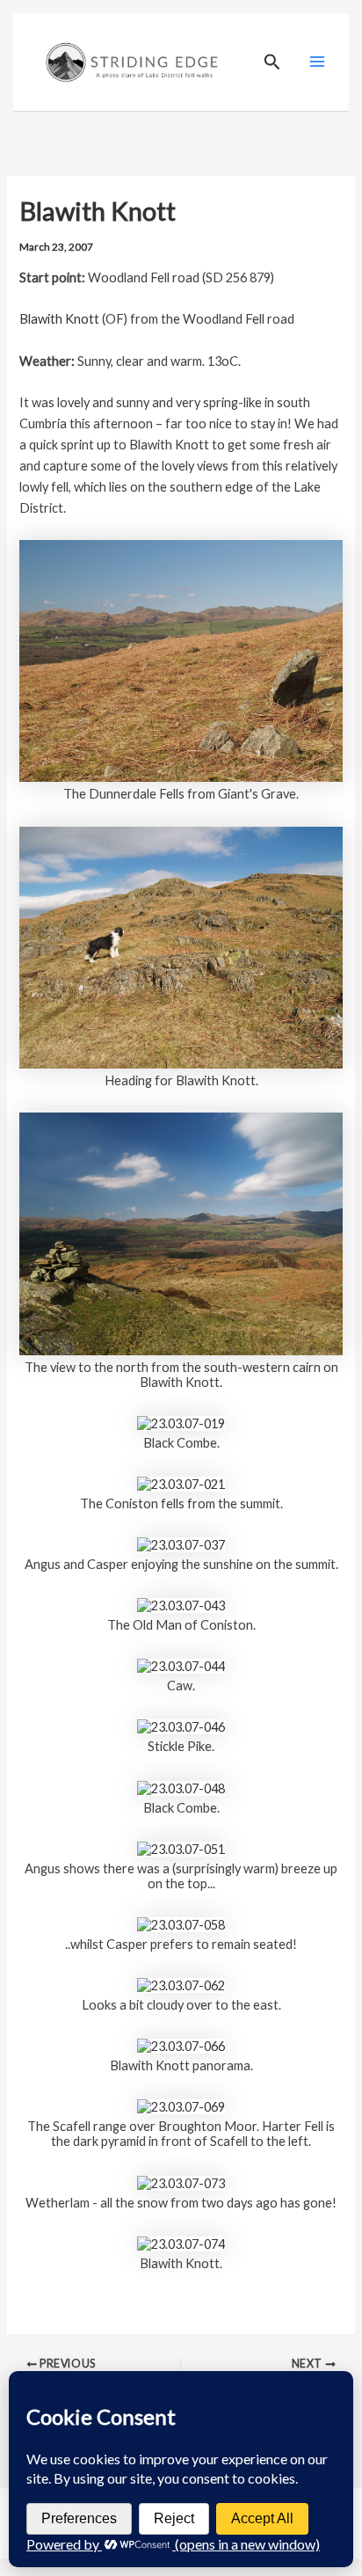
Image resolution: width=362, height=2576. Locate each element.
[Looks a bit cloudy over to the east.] (181, 1984)
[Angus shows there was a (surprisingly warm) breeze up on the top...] (181, 1847)
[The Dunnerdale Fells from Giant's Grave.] (181, 659)
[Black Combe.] (181, 1422)
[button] (272, 62)
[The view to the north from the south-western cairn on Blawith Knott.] (181, 1233)
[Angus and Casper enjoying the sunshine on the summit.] (181, 1543)
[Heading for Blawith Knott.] (181, 946)
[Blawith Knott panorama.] (181, 2044)
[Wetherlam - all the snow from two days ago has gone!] (181, 2182)
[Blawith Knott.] (181, 2242)
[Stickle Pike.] (181, 1726)
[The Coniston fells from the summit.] (181, 1482)
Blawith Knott (59, 319)
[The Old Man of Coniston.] (181, 1604)
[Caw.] (181, 1665)
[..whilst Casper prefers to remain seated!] (181, 1923)
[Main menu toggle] (317, 62)
